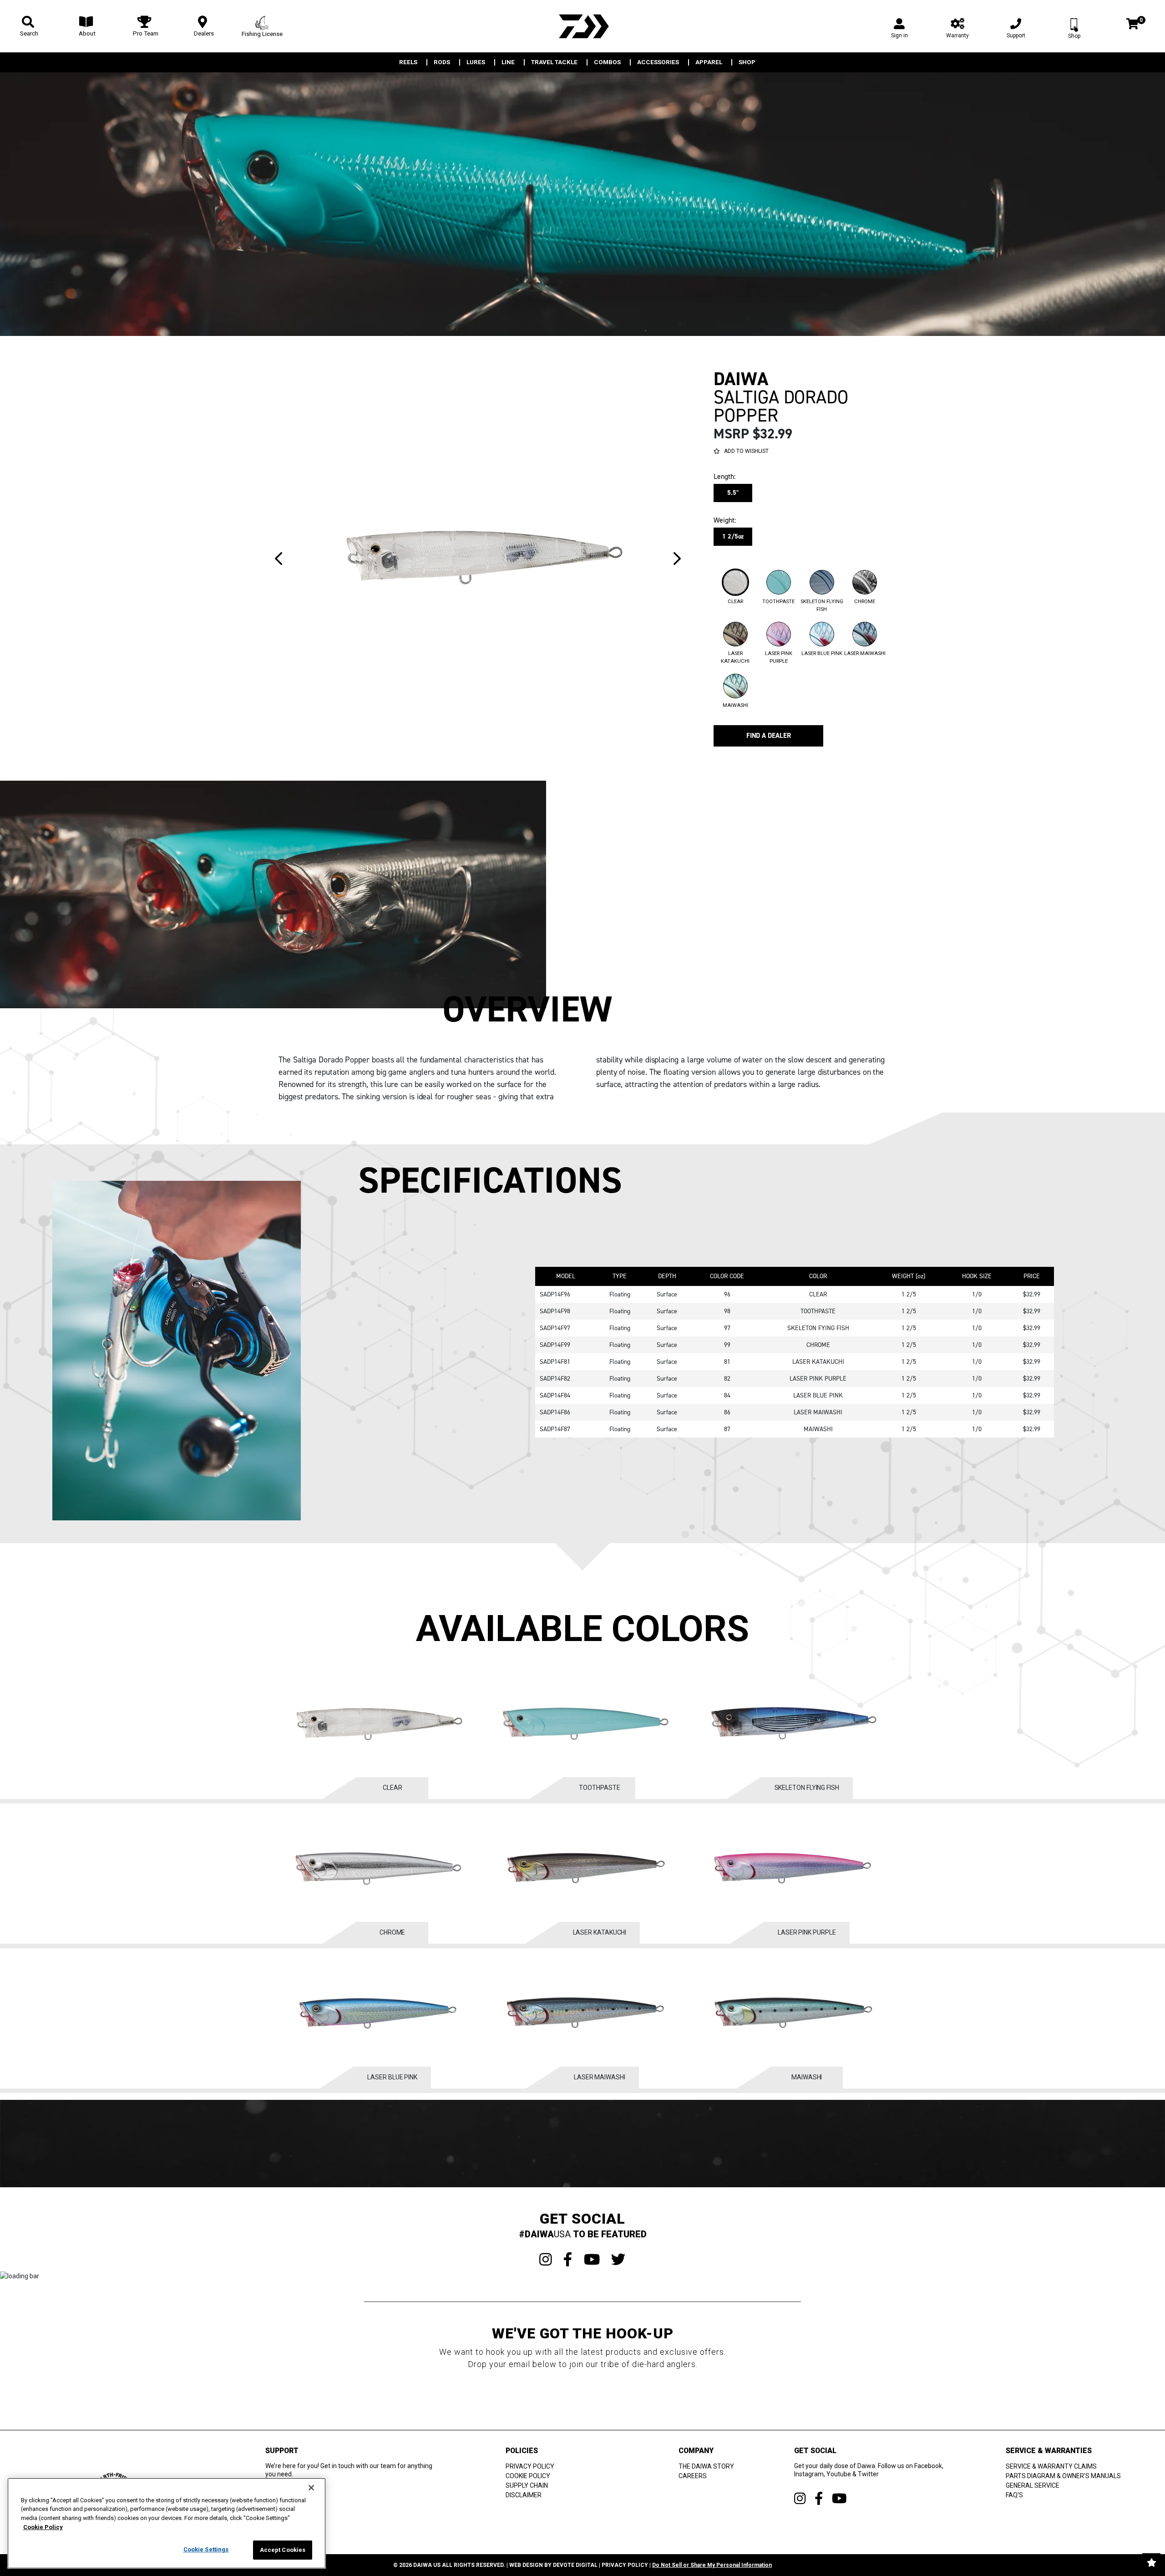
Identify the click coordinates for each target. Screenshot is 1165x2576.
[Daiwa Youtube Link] (592, 2260)
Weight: (724, 520)
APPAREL (709, 62)
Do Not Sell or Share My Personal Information (712, 2565)
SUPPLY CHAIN (527, 2485)
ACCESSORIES (658, 62)
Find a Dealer (769, 736)
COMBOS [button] (607, 62)
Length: (724, 477)
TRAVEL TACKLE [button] (554, 62)
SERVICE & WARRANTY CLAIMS (1051, 2466)
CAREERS (693, 2476)
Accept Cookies (283, 2550)
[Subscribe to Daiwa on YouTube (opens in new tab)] (839, 2498)
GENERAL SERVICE (1033, 2485)
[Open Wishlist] (1151, 2562)
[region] (167, 2523)
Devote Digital (575, 2565)
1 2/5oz (733, 536)
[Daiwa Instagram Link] (546, 2260)
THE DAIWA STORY (706, 2466)
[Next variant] (677, 559)
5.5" (733, 493)
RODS (442, 62)
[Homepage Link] (582, 26)
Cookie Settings (206, 2549)
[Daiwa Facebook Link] (568, 2260)
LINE (508, 62)
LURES (476, 62)
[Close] (311, 2488)
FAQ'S (1014, 2495)
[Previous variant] (279, 559)
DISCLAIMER (524, 2495)
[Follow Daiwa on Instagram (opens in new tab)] (800, 2498)
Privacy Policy (625, 2565)
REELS (408, 62)
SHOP (747, 62)
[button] (735, 591)
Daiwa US (427, 2565)
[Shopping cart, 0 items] (1132, 25)
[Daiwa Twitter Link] (618, 2260)
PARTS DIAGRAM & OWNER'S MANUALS (1063, 2476)
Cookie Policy (43, 2527)
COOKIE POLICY (528, 2476)
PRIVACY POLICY (530, 2466)
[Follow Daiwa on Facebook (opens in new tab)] (819, 2498)
